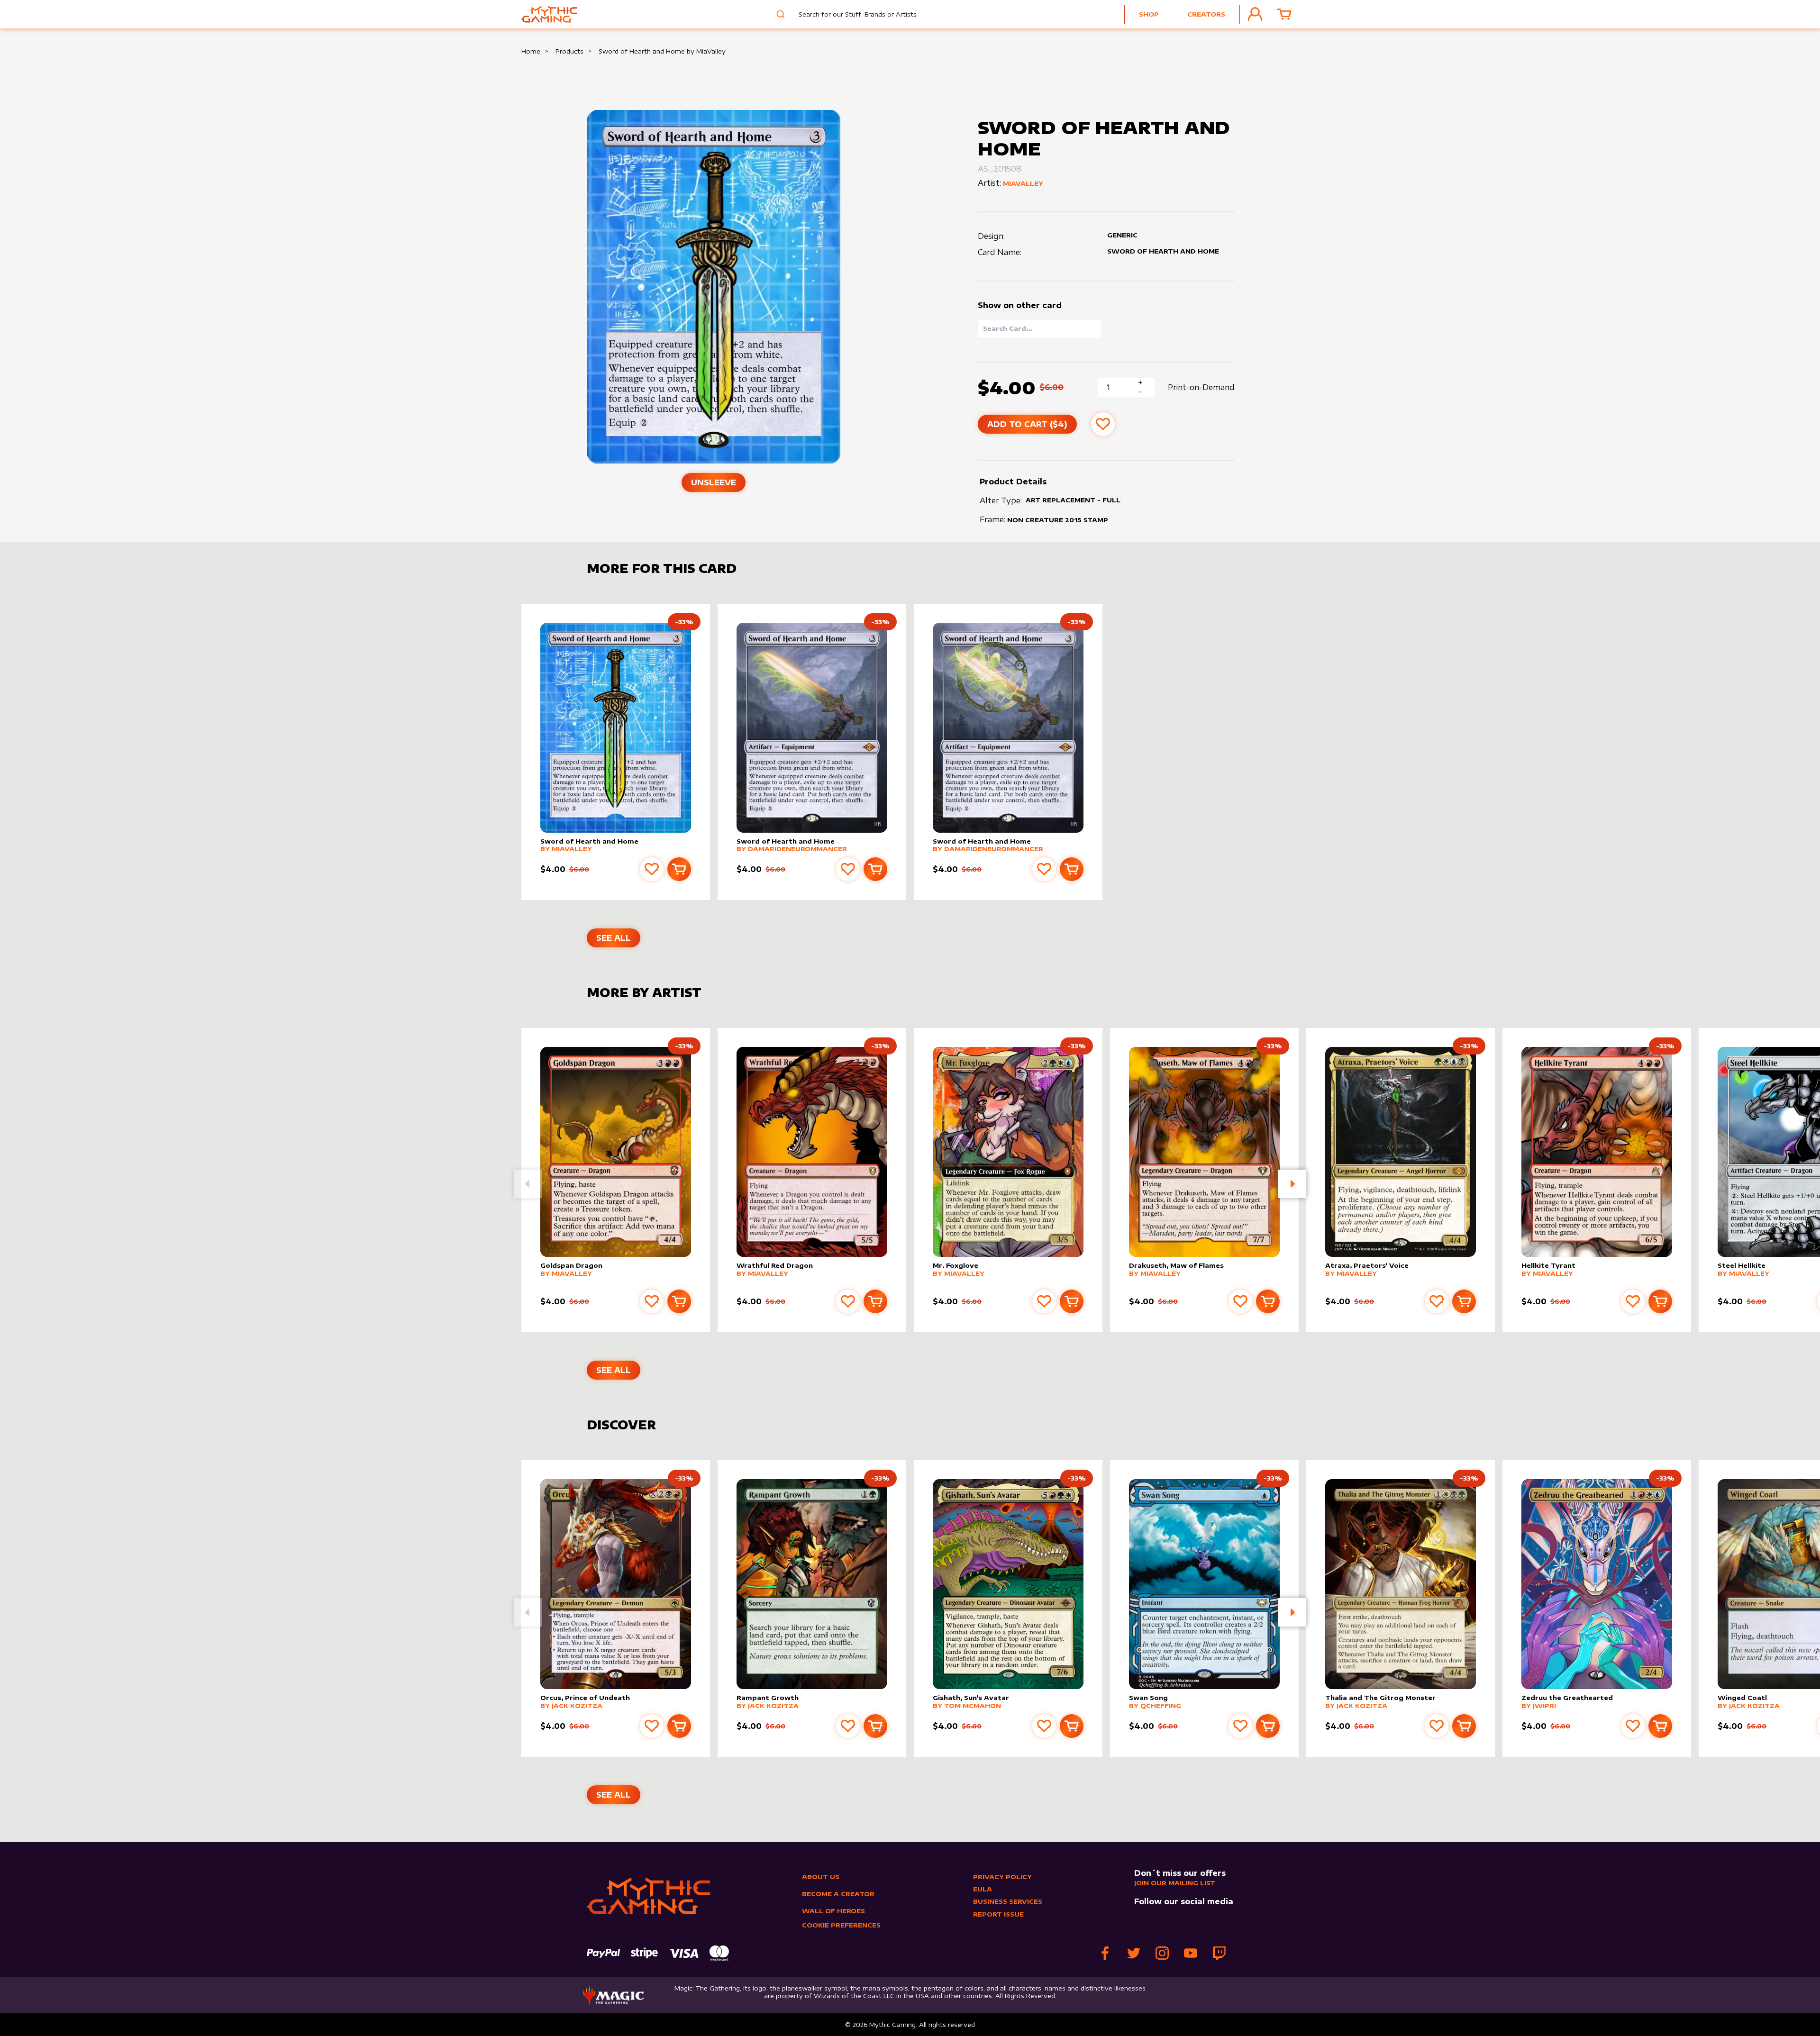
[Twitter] (1134, 1953)
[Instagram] (1162, 1953)
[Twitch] (1219, 1953)
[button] (1292, 1184)
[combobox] (851, 14)
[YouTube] (1191, 1953)
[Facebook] (1105, 1953)
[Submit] (779, 14)
